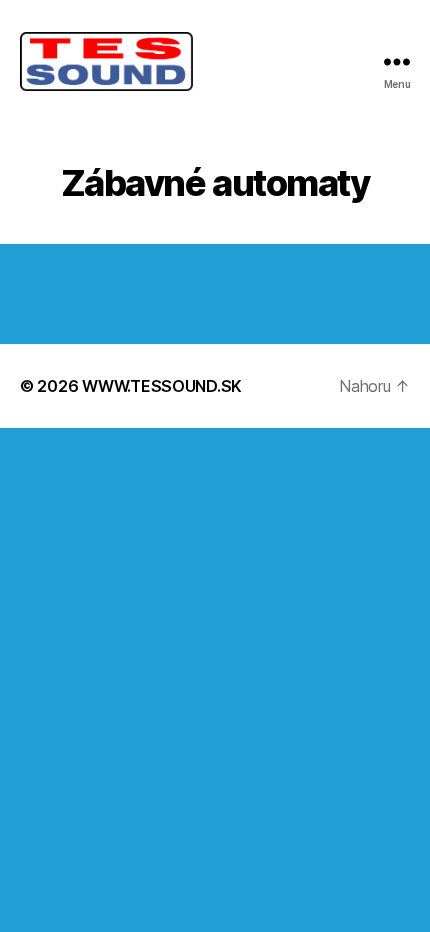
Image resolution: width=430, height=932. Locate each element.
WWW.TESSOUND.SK (162, 386)
